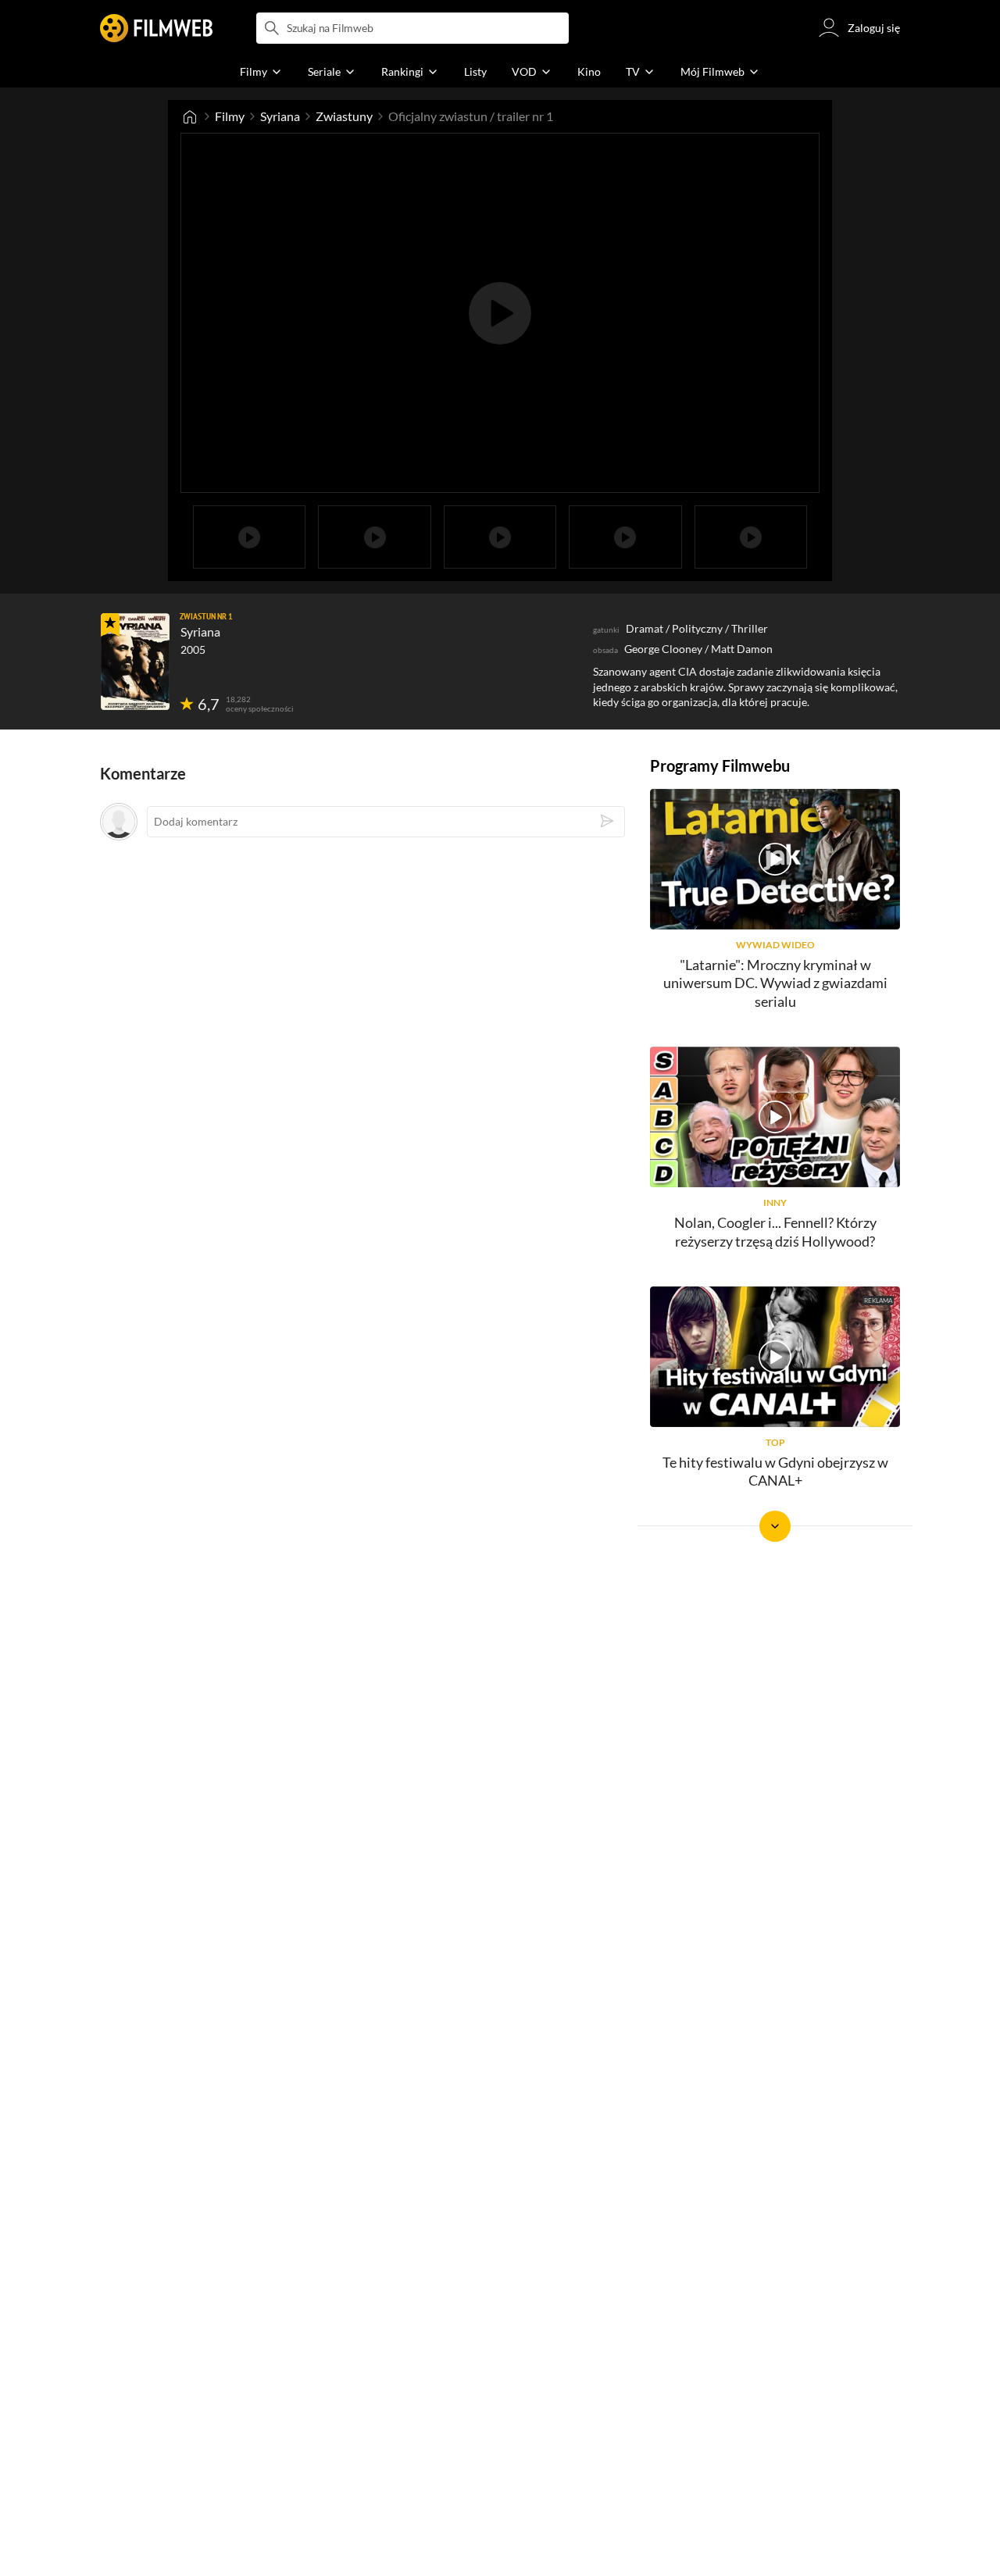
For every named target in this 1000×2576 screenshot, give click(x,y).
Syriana (280, 116)
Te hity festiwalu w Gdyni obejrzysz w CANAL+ (775, 1471)
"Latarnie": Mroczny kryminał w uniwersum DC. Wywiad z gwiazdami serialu (775, 983)
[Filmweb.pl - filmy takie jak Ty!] (156, 28)
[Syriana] (135, 662)
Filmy (230, 116)
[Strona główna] (190, 116)
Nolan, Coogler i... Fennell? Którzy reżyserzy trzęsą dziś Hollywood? (775, 1231)
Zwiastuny (344, 116)
